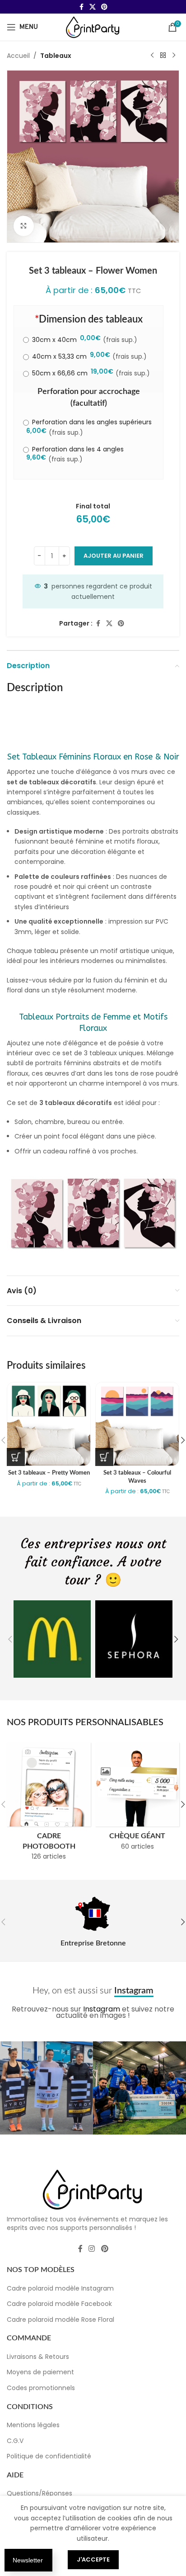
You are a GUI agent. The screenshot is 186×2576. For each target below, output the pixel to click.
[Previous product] (152, 56)
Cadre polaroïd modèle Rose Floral (60, 2320)
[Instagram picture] (46, 2088)
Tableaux (56, 56)
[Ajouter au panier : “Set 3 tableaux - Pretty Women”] (16, 1457)
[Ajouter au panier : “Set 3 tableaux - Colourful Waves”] (104, 1457)
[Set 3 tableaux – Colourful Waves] (137, 1424)
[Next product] (174, 56)
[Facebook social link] (81, 7)
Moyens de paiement (40, 2372)
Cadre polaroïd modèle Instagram (60, 2288)
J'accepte (93, 2559)
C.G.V (15, 2441)
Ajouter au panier (114, 556)
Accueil (18, 56)
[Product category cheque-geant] (137, 1799)
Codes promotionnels (41, 2388)
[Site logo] (93, 27)
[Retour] (163, 56)
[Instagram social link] (92, 2249)
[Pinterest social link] (104, 7)
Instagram (102, 2009)
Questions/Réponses (40, 2493)
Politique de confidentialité (49, 2456)
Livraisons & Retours (38, 2357)
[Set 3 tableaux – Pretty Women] (49, 1424)
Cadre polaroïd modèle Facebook (59, 2304)
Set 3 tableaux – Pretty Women (49, 1473)
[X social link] (93, 7)
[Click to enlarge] (24, 226)
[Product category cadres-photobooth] (49, 1804)
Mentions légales (33, 2425)
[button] (10, 1639)
